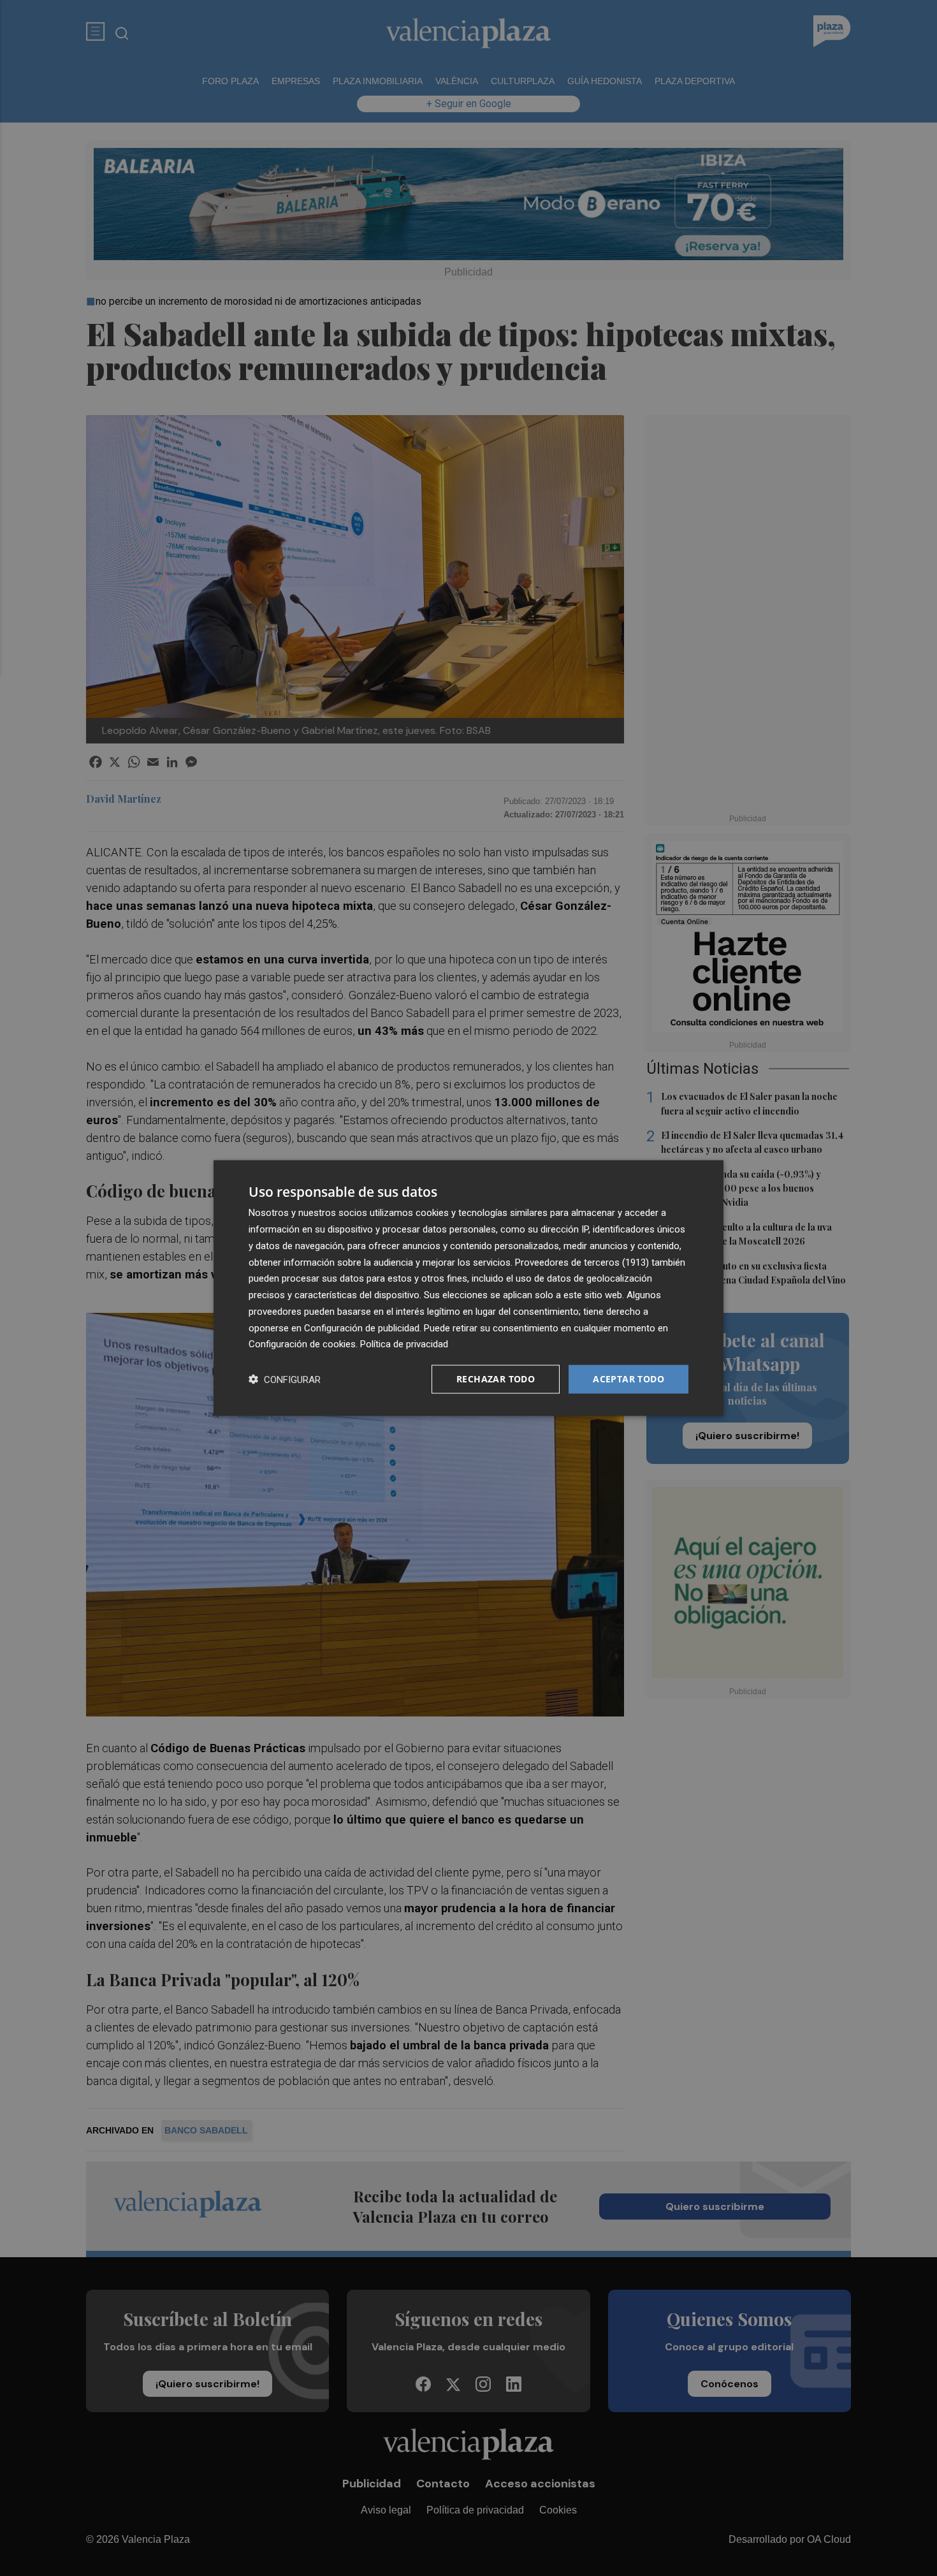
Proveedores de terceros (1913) (582, 1262)
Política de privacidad (404, 1344)
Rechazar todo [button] (496, 1379)
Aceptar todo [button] (628, 1379)
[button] (285, 1379)
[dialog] (468, 1288)
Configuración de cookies (302, 1344)
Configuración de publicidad (362, 1328)
